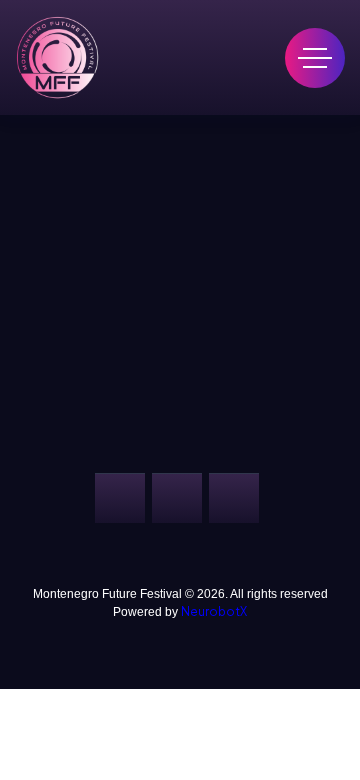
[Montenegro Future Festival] (57, 57)
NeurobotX (214, 611)
